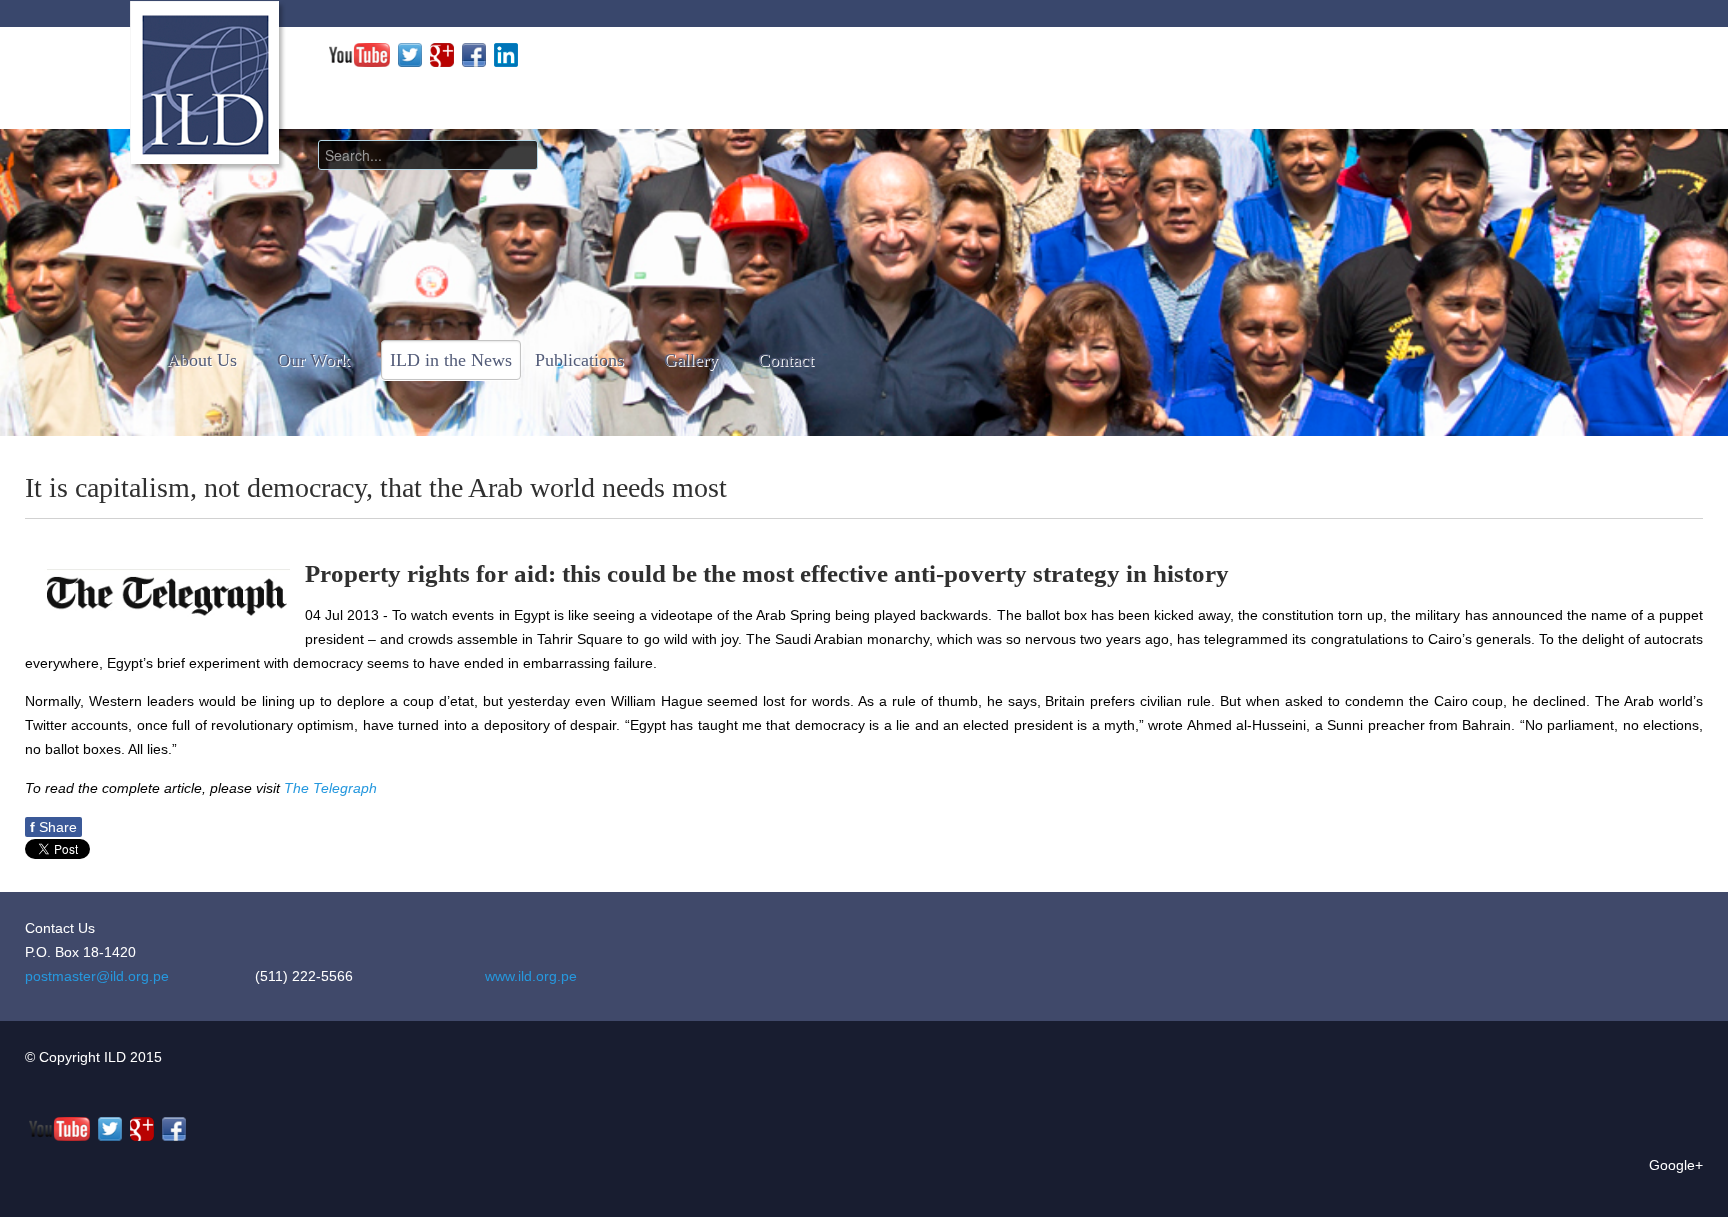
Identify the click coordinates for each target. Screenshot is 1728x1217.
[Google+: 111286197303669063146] (442, 54)
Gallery (691, 360)
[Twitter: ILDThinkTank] (410, 54)
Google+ (1676, 1165)
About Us (202, 360)
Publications (579, 360)
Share (53, 827)
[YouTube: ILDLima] (359, 54)
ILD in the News (451, 360)
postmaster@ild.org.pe (97, 976)
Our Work (313, 360)
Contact (786, 360)
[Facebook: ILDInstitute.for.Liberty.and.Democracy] (474, 54)
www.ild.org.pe (531, 976)
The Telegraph (330, 788)
